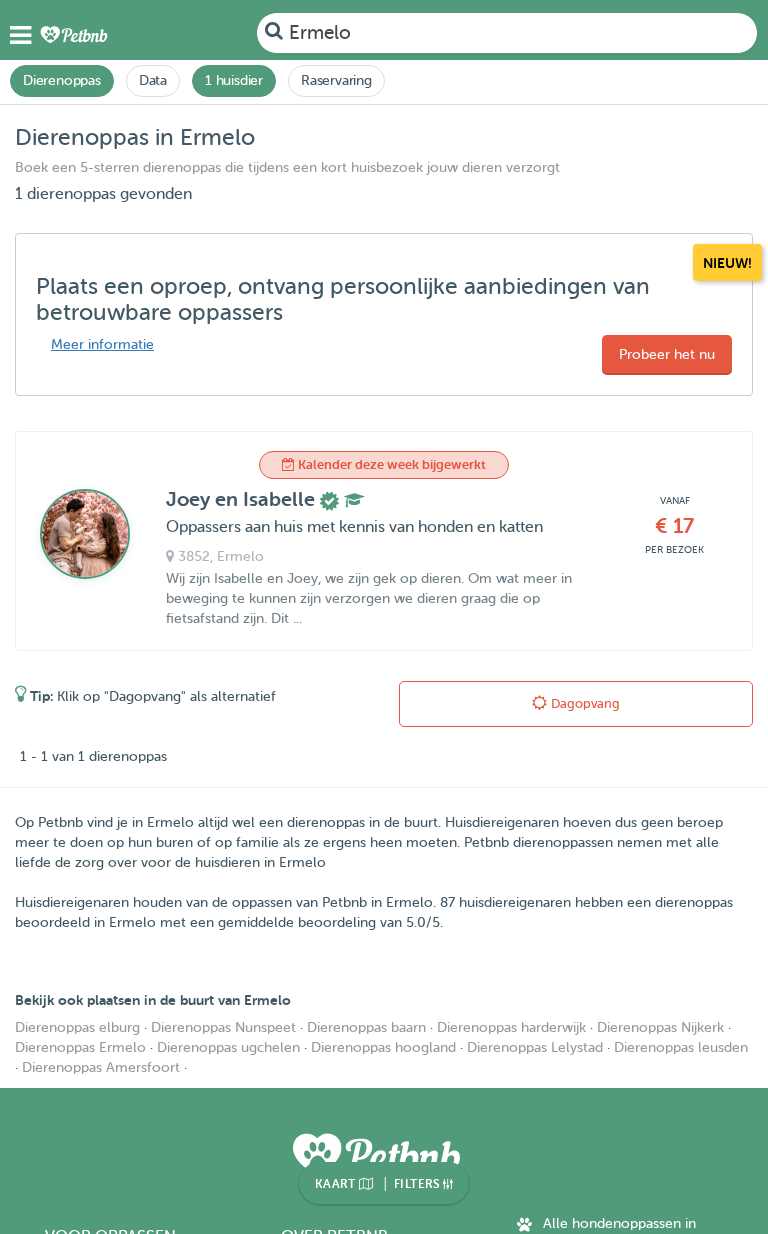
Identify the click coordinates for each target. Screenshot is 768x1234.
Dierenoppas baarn (366, 1027)
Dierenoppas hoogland (383, 1047)
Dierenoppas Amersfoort (101, 1067)
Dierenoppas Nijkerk (660, 1027)
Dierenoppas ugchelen (228, 1047)
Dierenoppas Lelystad (535, 1047)
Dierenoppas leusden (681, 1047)
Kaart (337, 1184)
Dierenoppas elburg (77, 1027)
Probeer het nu (667, 354)
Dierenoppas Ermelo (80, 1047)
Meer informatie (102, 344)
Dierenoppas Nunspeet (223, 1027)
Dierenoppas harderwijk (511, 1027)
